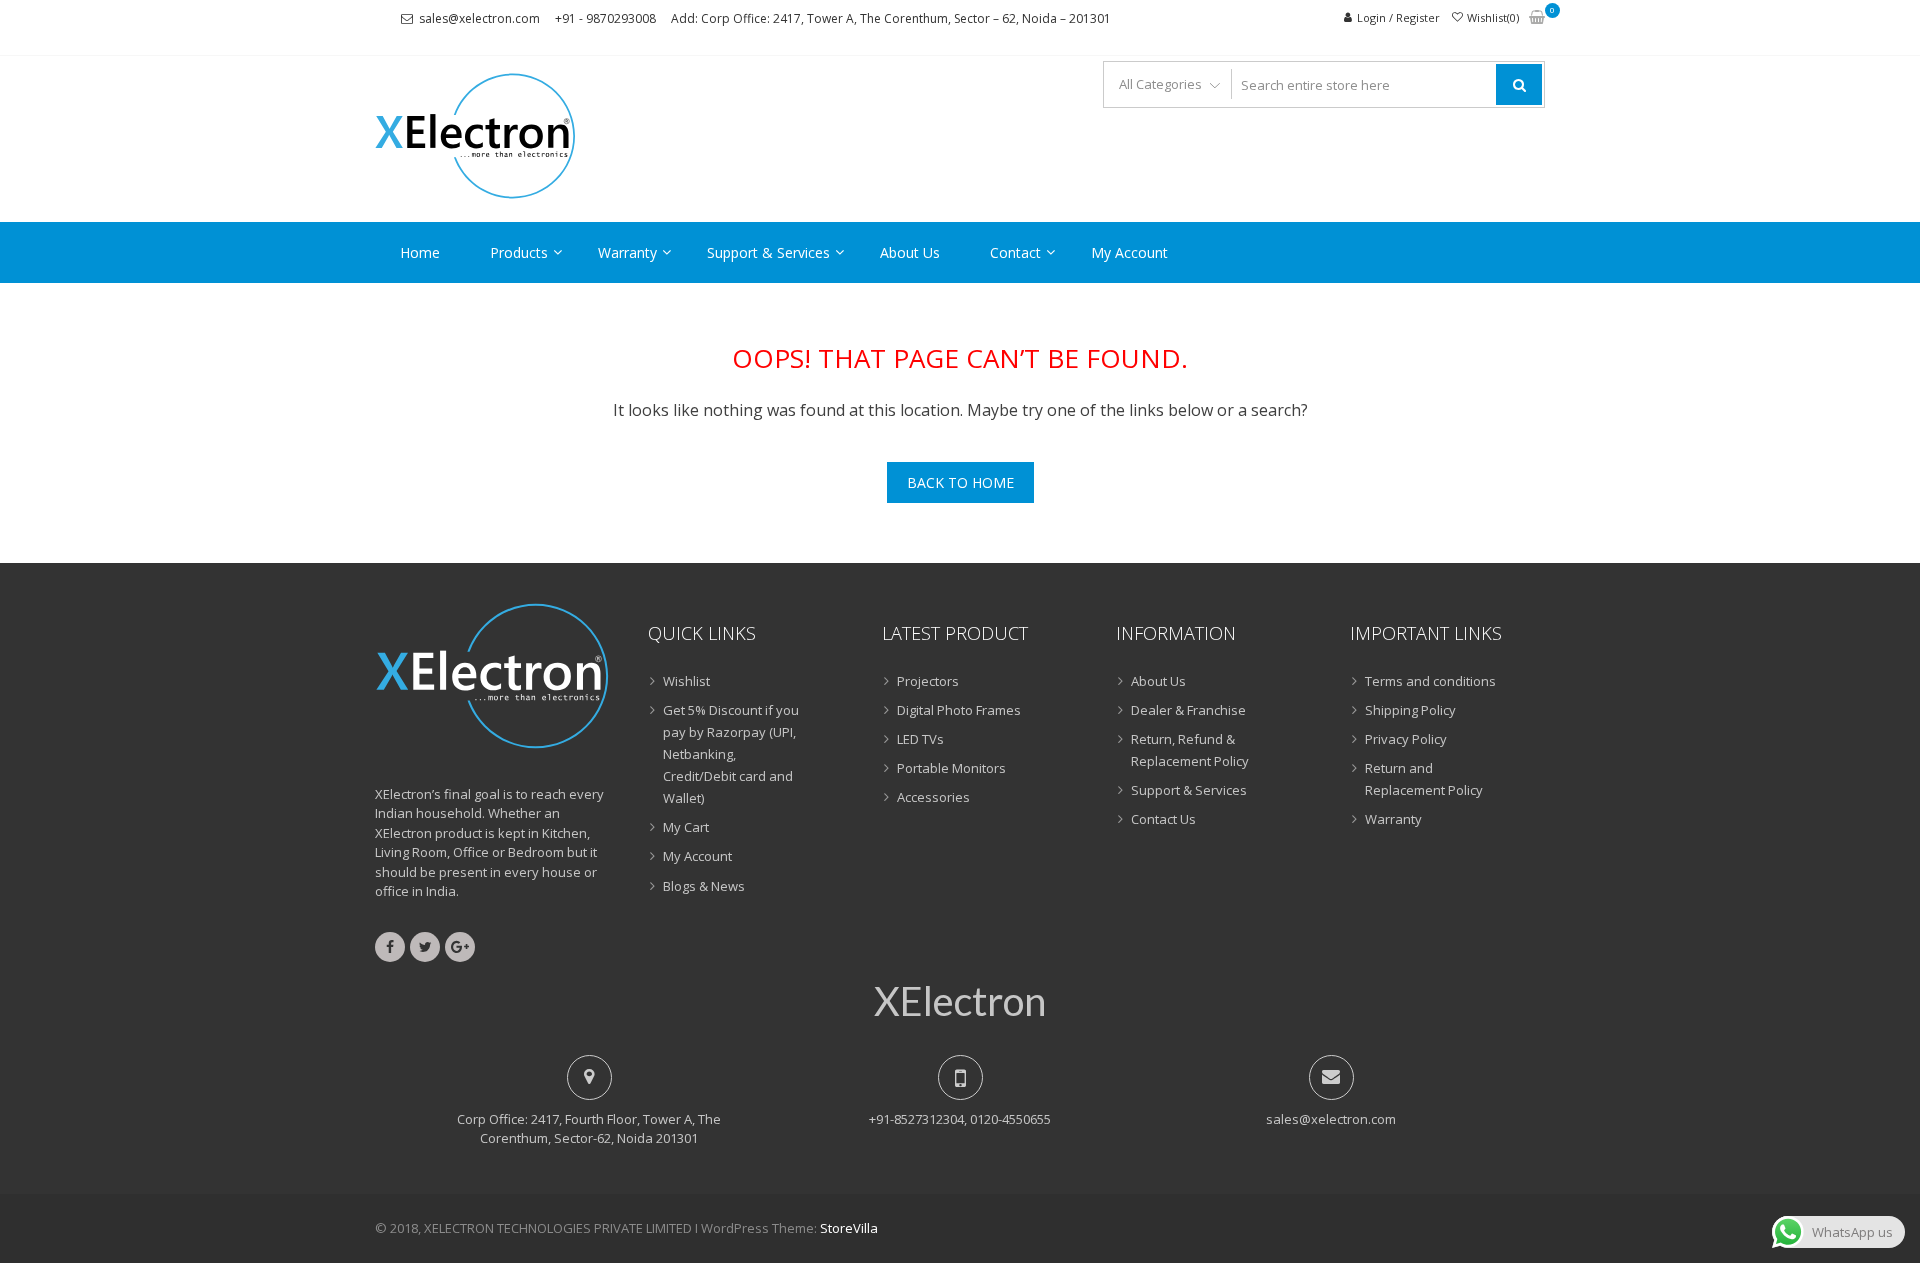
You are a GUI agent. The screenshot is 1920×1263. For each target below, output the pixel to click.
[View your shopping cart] (1537, 18)
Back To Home (960, 482)
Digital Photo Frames (959, 710)
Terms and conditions (1430, 681)
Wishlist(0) (1493, 17)
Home (420, 252)
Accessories (933, 797)
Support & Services (768, 252)
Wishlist (686, 681)
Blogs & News (704, 886)
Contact (1015, 252)
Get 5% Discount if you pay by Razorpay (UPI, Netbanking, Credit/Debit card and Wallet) (731, 754)
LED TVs (920, 739)
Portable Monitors (951, 768)
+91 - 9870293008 (605, 18)
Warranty (627, 252)
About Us (910, 252)
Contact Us (1163, 819)
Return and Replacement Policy (1424, 779)
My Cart (686, 827)
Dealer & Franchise (1188, 710)
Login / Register (1398, 17)
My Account (1129, 252)
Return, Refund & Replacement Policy (1190, 750)
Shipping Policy (1410, 710)
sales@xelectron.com (479, 18)
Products (519, 252)
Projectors (928, 681)
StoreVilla (849, 1228)
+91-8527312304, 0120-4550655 (960, 1119)
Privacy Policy (1406, 739)
